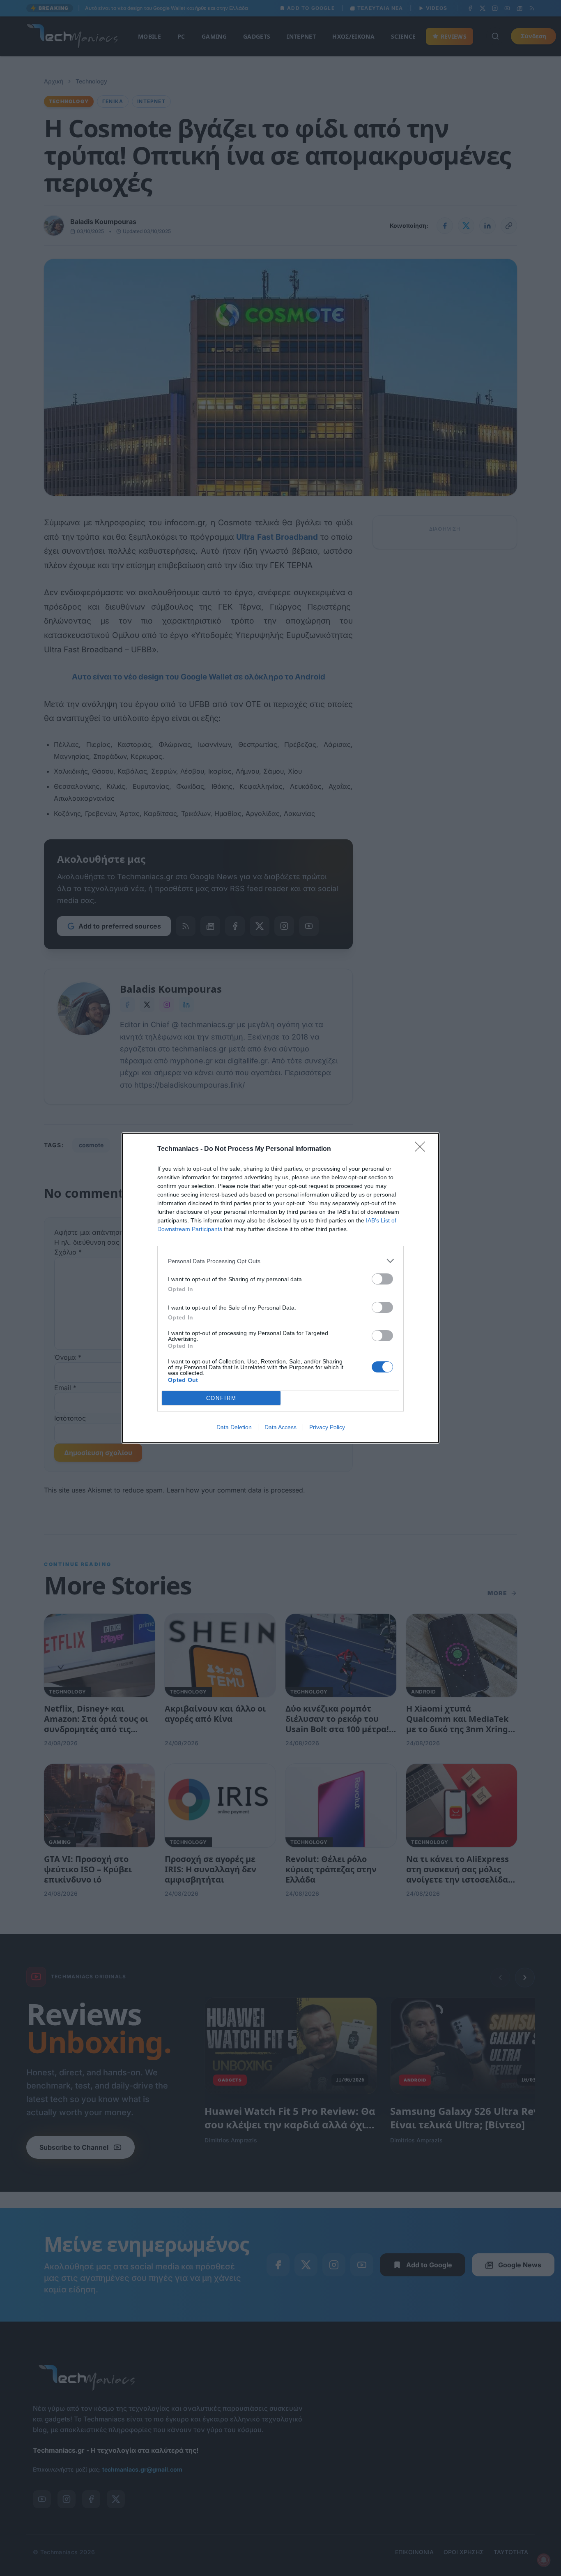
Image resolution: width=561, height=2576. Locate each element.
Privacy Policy (327, 1427)
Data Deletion (234, 1427)
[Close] (423, 1149)
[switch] (382, 1279)
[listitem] (280, 1261)
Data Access (280, 1427)
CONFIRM (221, 1398)
